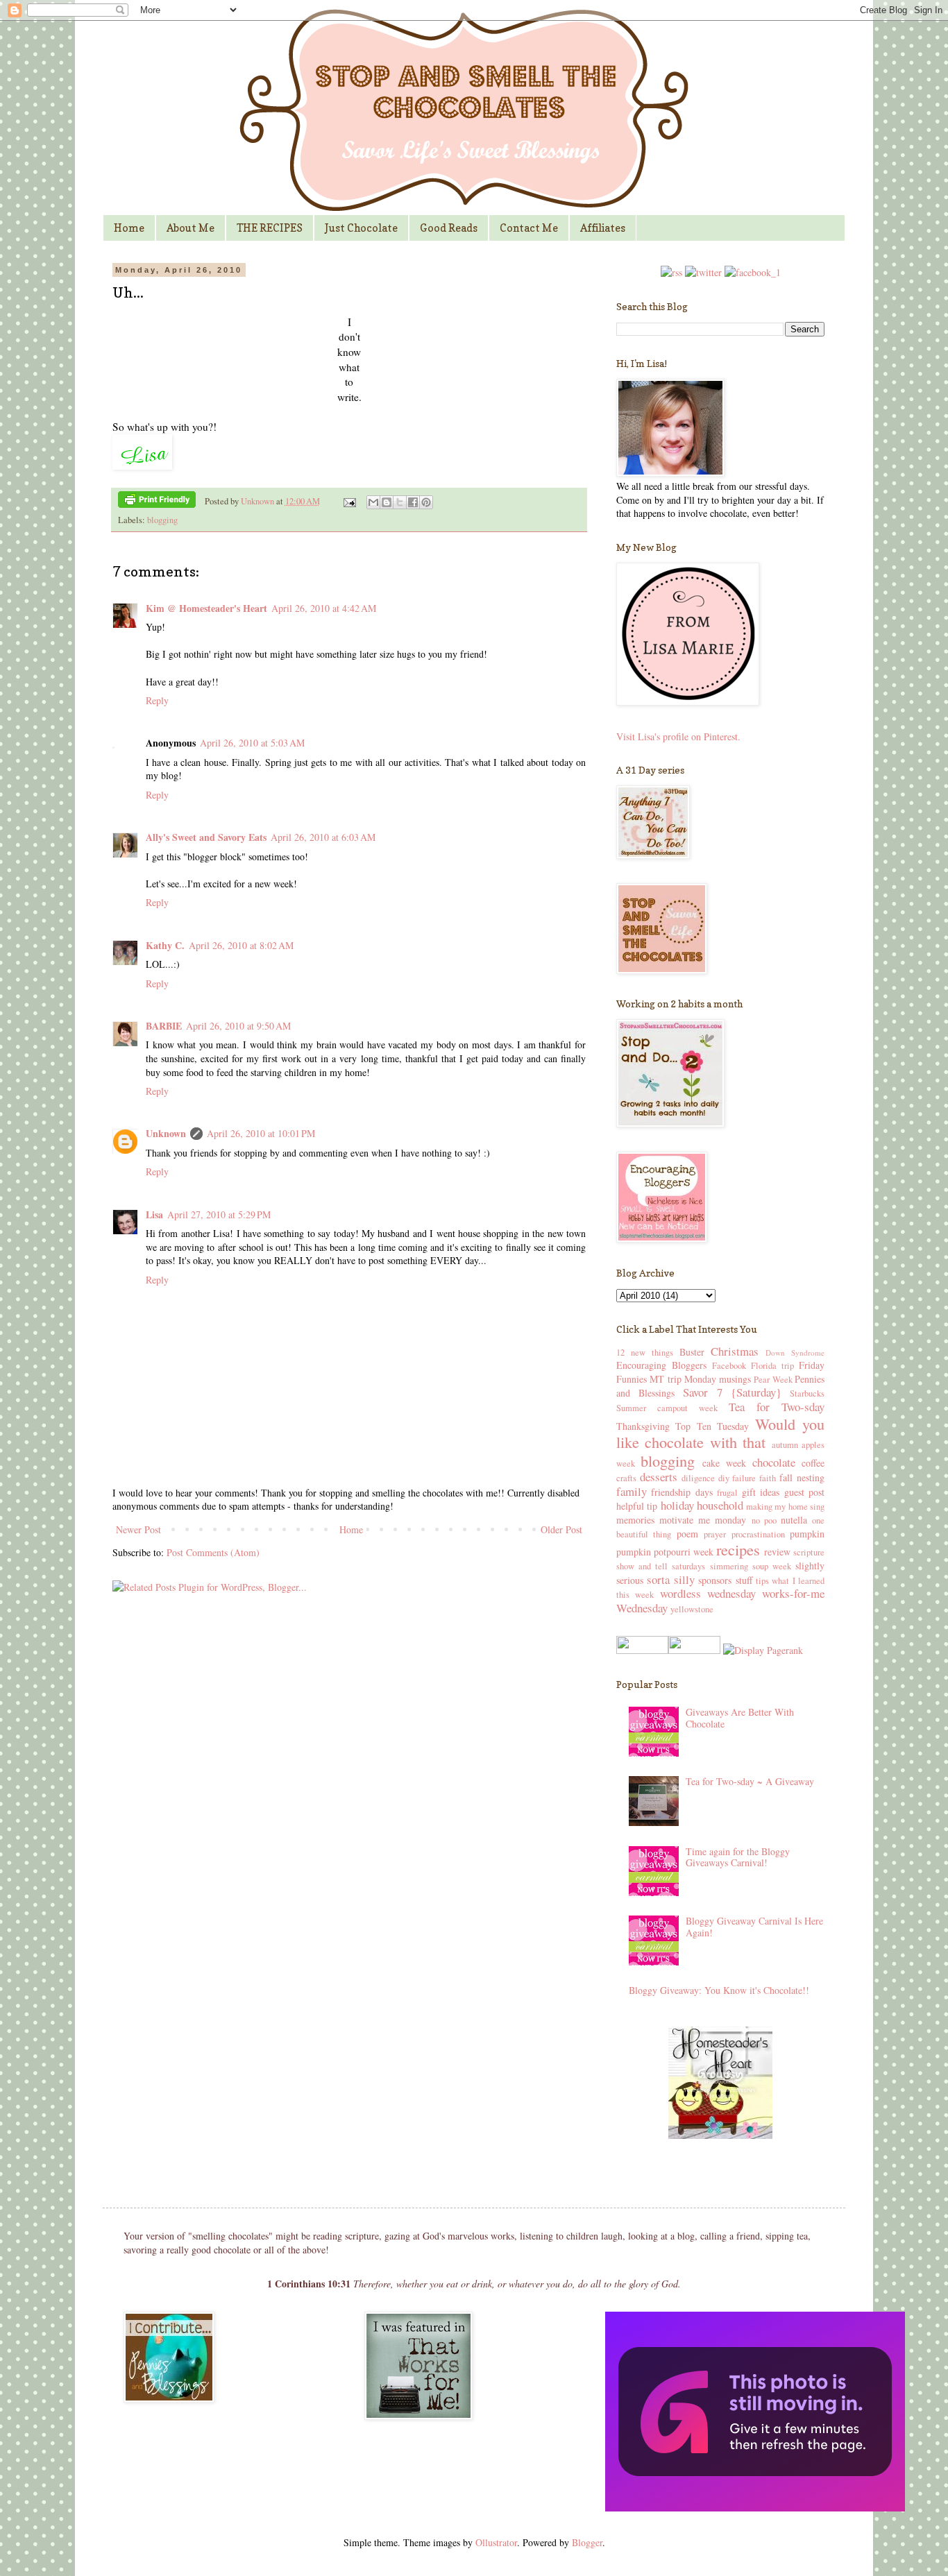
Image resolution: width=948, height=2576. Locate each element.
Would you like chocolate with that (720, 1433)
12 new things (645, 1353)
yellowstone (692, 1609)
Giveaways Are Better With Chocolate (740, 1718)
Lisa (154, 1214)
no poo (764, 1520)
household (720, 1505)
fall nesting (802, 1477)
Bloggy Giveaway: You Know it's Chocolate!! (719, 1990)
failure (744, 1478)
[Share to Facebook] (413, 502)
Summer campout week (667, 1408)
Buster (692, 1352)
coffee (813, 1463)
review (777, 1552)
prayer (715, 1534)
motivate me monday (703, 1520)
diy (724, 1478)
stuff (744, 1580)
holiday (677, 1505)
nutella (794, 1520)
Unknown (259, 501)
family (632, 1491)
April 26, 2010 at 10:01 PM (261, 1133)
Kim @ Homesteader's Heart (206, 608)
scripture (809, 1552)
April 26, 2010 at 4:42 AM (324, 608)
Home (129, 228)
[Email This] (373, 502)
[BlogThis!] (387, 502)
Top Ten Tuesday (712, 1426)
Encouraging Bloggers (661, 1365)
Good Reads (449, 228)
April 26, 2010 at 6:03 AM (323, 837)
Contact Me (529, 228)
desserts (659, 1477)
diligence (698, 1478)
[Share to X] (400, 502)
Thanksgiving (643, 1426)
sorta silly (670, 1579)
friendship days (682, 1492)
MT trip (665, 1379)
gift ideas (761, 1492)
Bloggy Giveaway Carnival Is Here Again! (754, 1927)
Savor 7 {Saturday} (732, 1392)
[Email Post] (349, 501)
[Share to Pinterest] (426, 502)
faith (768, 1478)
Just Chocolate (361, 228)
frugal (727, 1493)
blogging (162, 520)
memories (635, 1520)
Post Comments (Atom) (213, 1552)
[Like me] (753, 272)
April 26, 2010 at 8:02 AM (241, 945)
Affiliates (603, 228)
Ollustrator (496, 2542)
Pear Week (773, 1380)
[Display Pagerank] (762, 1650)
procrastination (758, 1534)
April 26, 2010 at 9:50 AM (238, 1026)
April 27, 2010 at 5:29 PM (219, 1214)
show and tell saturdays (661, 1566)
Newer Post (138, 1529)
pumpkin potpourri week (665, 1552)
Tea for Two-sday (777, 1407)
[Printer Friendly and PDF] (157, 502)
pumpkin (807, 1534)
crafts (626, 1478)
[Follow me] (703, 272)
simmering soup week (751, 1566)
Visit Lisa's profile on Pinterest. (678, 736)
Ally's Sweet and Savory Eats (206, 837)
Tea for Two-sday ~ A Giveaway (750, 1781)
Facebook (729, 1366)
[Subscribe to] (671, 272)
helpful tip (637, 1506)
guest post (804, 1492)
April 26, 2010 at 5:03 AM (252, 743)
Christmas (735, 1351)
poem (687, 1534)
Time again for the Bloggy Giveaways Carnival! (738, 1857)
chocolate (774, 1462)
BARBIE (164, 1026)
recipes (738, 1549)
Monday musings (718, 1379)
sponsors (715, 1580)
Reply (157, 700)
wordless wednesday (708, 1593)
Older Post (561, 1529)
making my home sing (785, 1507)
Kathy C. (165, 945)
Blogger (587, 2542)
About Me (191, 228)
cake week (724, 1463)
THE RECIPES (270, 228)
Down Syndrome (795, 1353)
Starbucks (807, 1393)
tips (762, 1581)
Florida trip (772, 1366)
